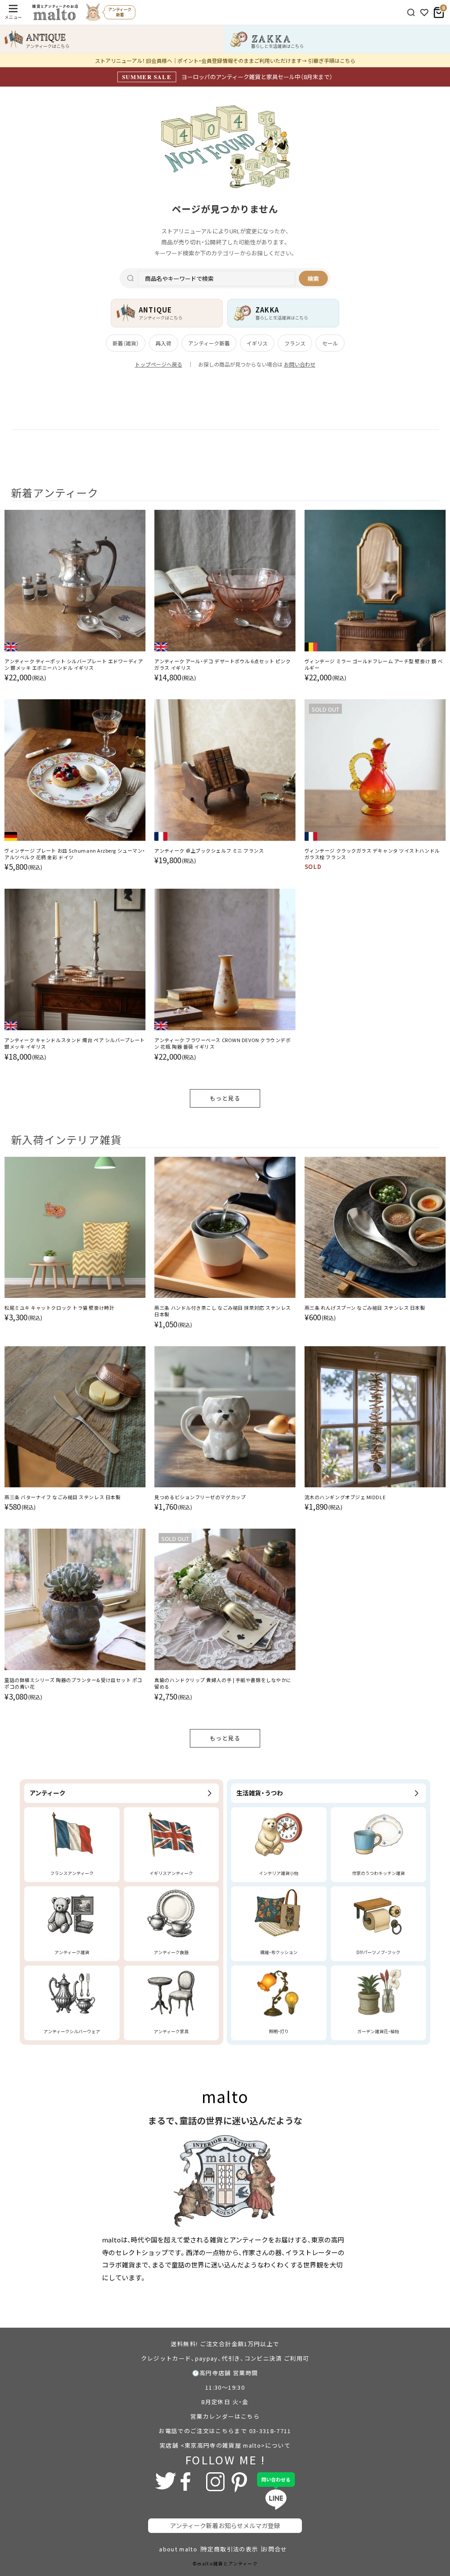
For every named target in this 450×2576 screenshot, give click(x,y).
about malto (178, 2549)
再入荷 (163, 343)
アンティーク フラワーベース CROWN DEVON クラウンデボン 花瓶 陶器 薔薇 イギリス (222, 1043)
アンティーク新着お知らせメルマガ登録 (225, 2525)
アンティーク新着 (209, 343)
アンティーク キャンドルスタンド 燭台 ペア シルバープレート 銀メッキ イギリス (75, 1043)
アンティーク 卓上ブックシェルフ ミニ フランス (209, 851)
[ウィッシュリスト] (424, 13)
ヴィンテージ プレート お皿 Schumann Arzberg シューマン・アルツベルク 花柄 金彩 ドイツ (75, 854)
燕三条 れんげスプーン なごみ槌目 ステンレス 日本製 (365, 1308)
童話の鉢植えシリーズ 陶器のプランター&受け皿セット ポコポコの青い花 (73, 1683)
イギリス (257, 343)
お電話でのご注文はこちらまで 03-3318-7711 (225, 2431)
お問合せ (274, 2549)
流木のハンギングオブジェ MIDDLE (345, 1497)
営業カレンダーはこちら (225, 2416)
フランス (295, 343)
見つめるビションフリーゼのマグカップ (200, 1497)
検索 (313, 278)
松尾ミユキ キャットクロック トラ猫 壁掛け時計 (59, 1308)
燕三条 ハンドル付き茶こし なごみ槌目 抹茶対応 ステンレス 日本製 (223, 1311)
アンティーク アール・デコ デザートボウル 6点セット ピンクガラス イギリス (222, 665)
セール (330, 343)
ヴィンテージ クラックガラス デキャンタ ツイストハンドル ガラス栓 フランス (372, 854)
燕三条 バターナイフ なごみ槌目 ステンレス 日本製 (62, 1497)
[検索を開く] (411, 13)
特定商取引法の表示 (230, 2549)
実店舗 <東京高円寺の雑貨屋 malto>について (225, 2445)
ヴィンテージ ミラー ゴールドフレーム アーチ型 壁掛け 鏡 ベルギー (374, 665)
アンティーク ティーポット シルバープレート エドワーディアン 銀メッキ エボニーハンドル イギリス (74, 665)
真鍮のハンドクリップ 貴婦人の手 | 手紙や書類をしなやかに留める (223, 1683)
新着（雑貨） (126, 343)
